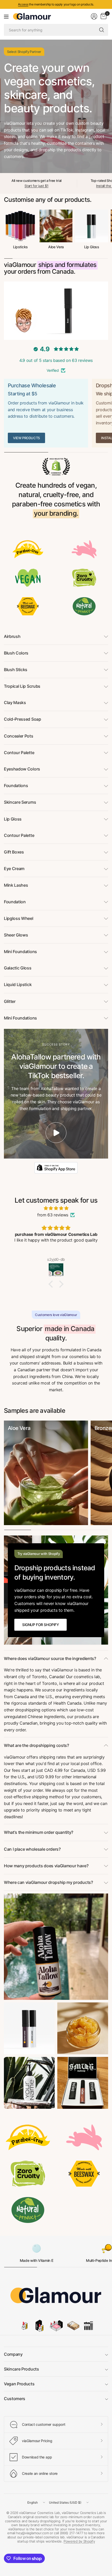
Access (23, 4)
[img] (56, 1208)
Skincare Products (21, 2369)
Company (13, 2354)
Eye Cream (14, 869)
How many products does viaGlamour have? (46, 1866)
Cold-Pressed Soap (23, 719)
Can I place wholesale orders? (32, 1849)
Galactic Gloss (18, 968)
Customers (15, 2399)
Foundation (15, 902)
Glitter (10, 1001)
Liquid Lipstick (18, 984)
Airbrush (12, 636)
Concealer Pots (19, 736)
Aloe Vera (56, 247)
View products (26, 438)
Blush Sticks (16, 670)
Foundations (16, 786)
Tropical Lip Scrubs (22, 686)
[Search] (102, 30)
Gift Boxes (14, 852)
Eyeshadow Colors (22, 769)
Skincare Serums (20, 802)
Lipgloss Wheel (19, 918)
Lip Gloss (92, 247)
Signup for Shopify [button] (41, 1625)
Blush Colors (16, 653)
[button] (52, 1284)
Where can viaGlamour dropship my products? (48, 1882)
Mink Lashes (16, 885)
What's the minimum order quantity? (39, 1832)
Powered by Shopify (79, 2541)
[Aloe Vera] (46, 1473)
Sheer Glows (16, 935)
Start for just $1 (36, 186)
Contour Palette (19, 753)
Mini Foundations (20, 952)
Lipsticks (20, 247)
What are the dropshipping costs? (36, 1745)
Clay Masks (15, 702)
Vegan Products (19, 2384)
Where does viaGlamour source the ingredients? (50, 1658)
